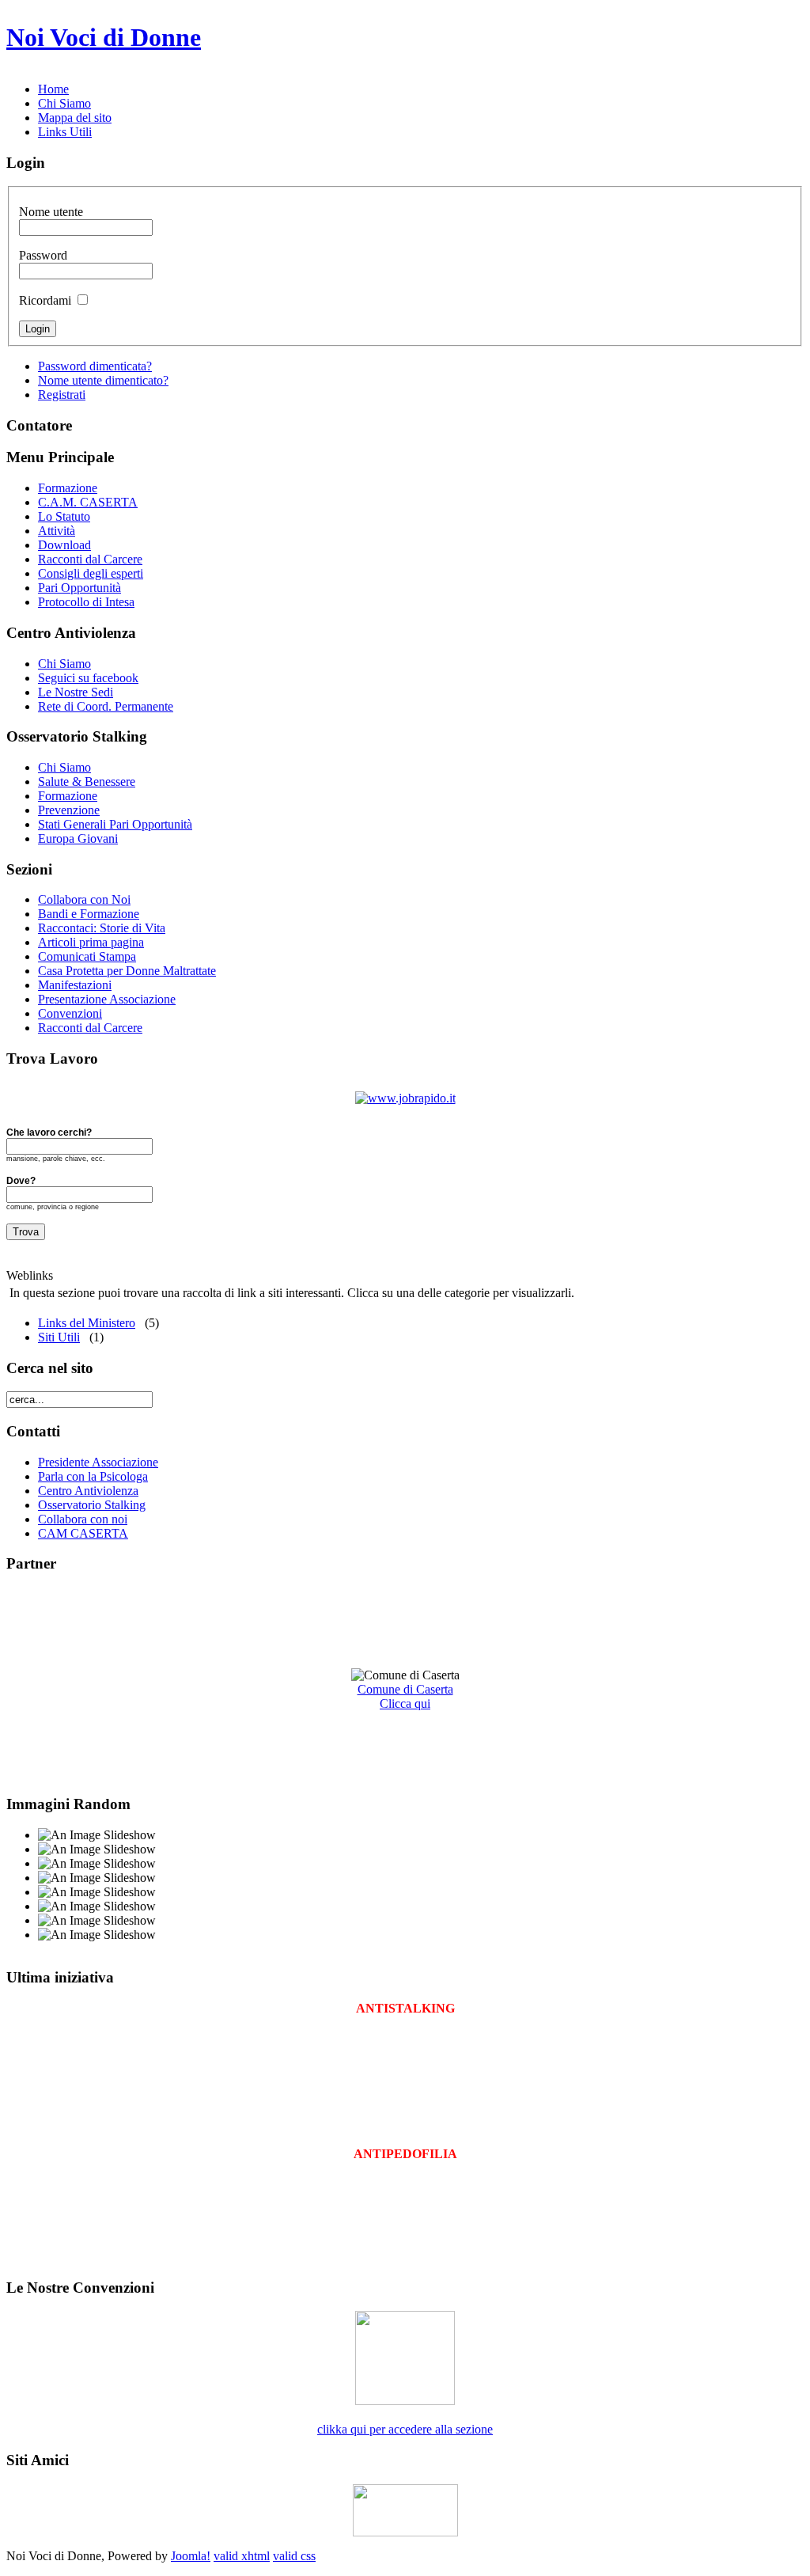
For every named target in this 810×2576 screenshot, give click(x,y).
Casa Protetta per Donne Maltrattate (127, 971)
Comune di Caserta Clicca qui (405, 1696)
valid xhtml (242, 2556)
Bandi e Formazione (89, 914)
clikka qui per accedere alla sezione (405, 2429)
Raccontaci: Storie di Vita (102, 928)
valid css (294, 2556)
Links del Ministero (87, 1323)
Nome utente (51, 212)
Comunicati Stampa (87, 956)
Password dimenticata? (95, 366)
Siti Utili (59, 1337)
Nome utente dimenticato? (103, 380)
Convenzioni (70, 1013)
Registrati (62, 395)
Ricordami (45, 300)
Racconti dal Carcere (90, 1028)
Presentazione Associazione (107, 999)
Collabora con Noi (84, 899)
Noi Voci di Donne (104, 37)
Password (43, 255)
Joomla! (191, 2556)
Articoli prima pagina (91, 942)
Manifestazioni (75, 985)
